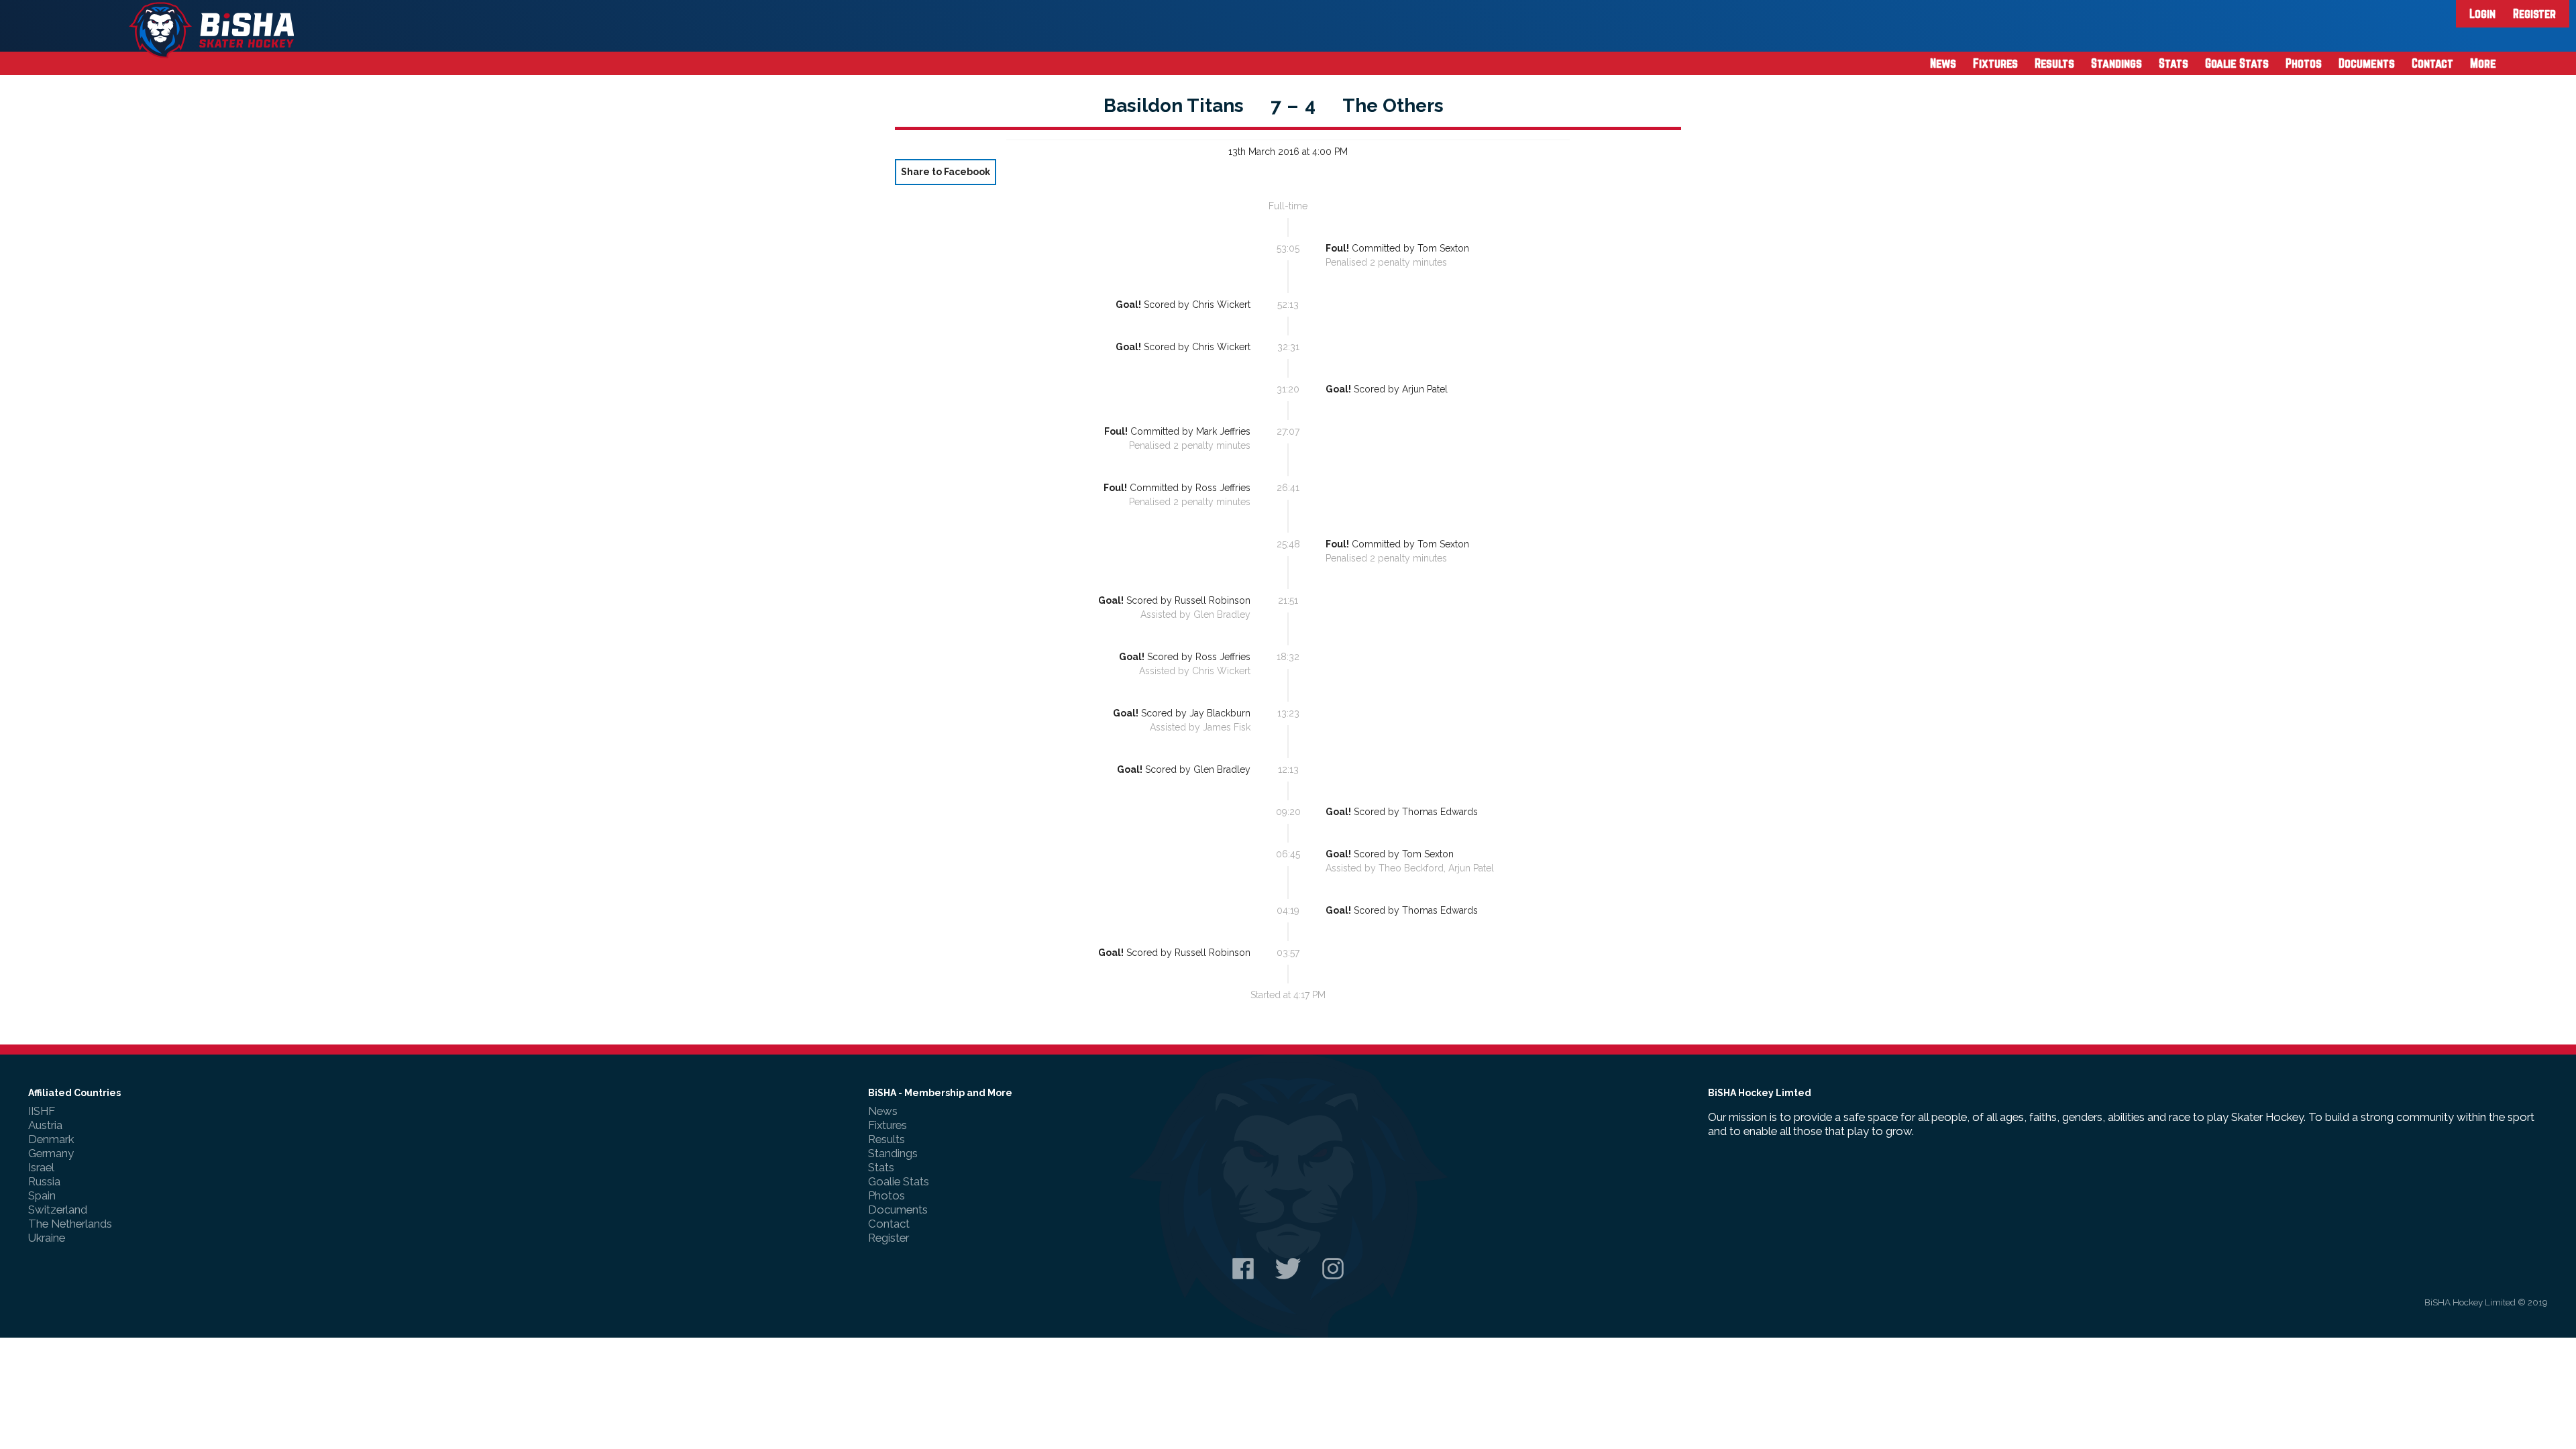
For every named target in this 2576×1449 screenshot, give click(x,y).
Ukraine (47, 1238)
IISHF (42, 1111)
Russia (44, 1181)
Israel (41, 1167)
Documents (2367, 63)
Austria (45, 1125)
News (1943, 63)
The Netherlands (70, 1224)
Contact (2432, 63)
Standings (2116, 63)
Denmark (51, 1139)
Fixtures (1995, 63)
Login (2482, 13)
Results (2054, 63)
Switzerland (58, 1210)
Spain (42, 1195)
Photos (2304, 63)
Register (2534, 13)
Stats (2173, 63)
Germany (51, 1153)
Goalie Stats (2237, 63)
